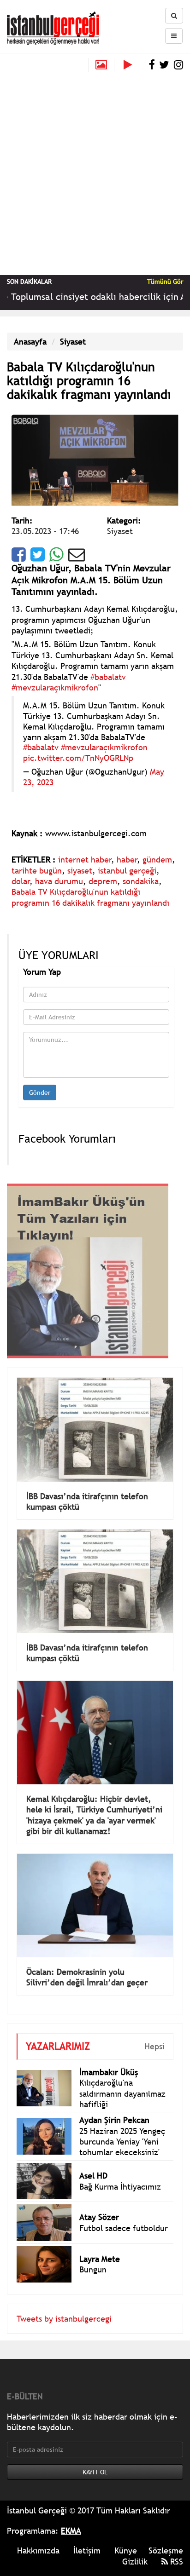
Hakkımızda (38, 2537)
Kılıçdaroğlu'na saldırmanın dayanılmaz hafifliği (122, 2080)
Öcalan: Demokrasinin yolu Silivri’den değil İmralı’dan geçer (87, 1963)
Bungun (93, 2256)
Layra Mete (100, 2245)
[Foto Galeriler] (101, 65)
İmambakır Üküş (109, 2058)
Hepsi (154, 2033)
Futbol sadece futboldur (124, 2214)
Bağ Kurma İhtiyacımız (120, 2173)
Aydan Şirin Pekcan (114, 2106)
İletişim (87, 2537)
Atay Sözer (99, 2203)
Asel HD (93, 2162)
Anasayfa (30, 342)
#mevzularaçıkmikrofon (104, 747)
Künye (126, 2537)
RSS (175, 2548)
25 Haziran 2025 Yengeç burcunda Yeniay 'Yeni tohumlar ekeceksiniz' (122, 2128)
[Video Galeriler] (131, 65)
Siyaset (73, 342)
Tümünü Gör (165, 282)
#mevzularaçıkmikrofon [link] (55, 687)
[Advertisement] (95, 171)
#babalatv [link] (108, 677)
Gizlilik (135, 2548)
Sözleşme (166, 2537)
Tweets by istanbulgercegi (64, 2305)
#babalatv (41, 747)
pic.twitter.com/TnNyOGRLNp (78, 758)
